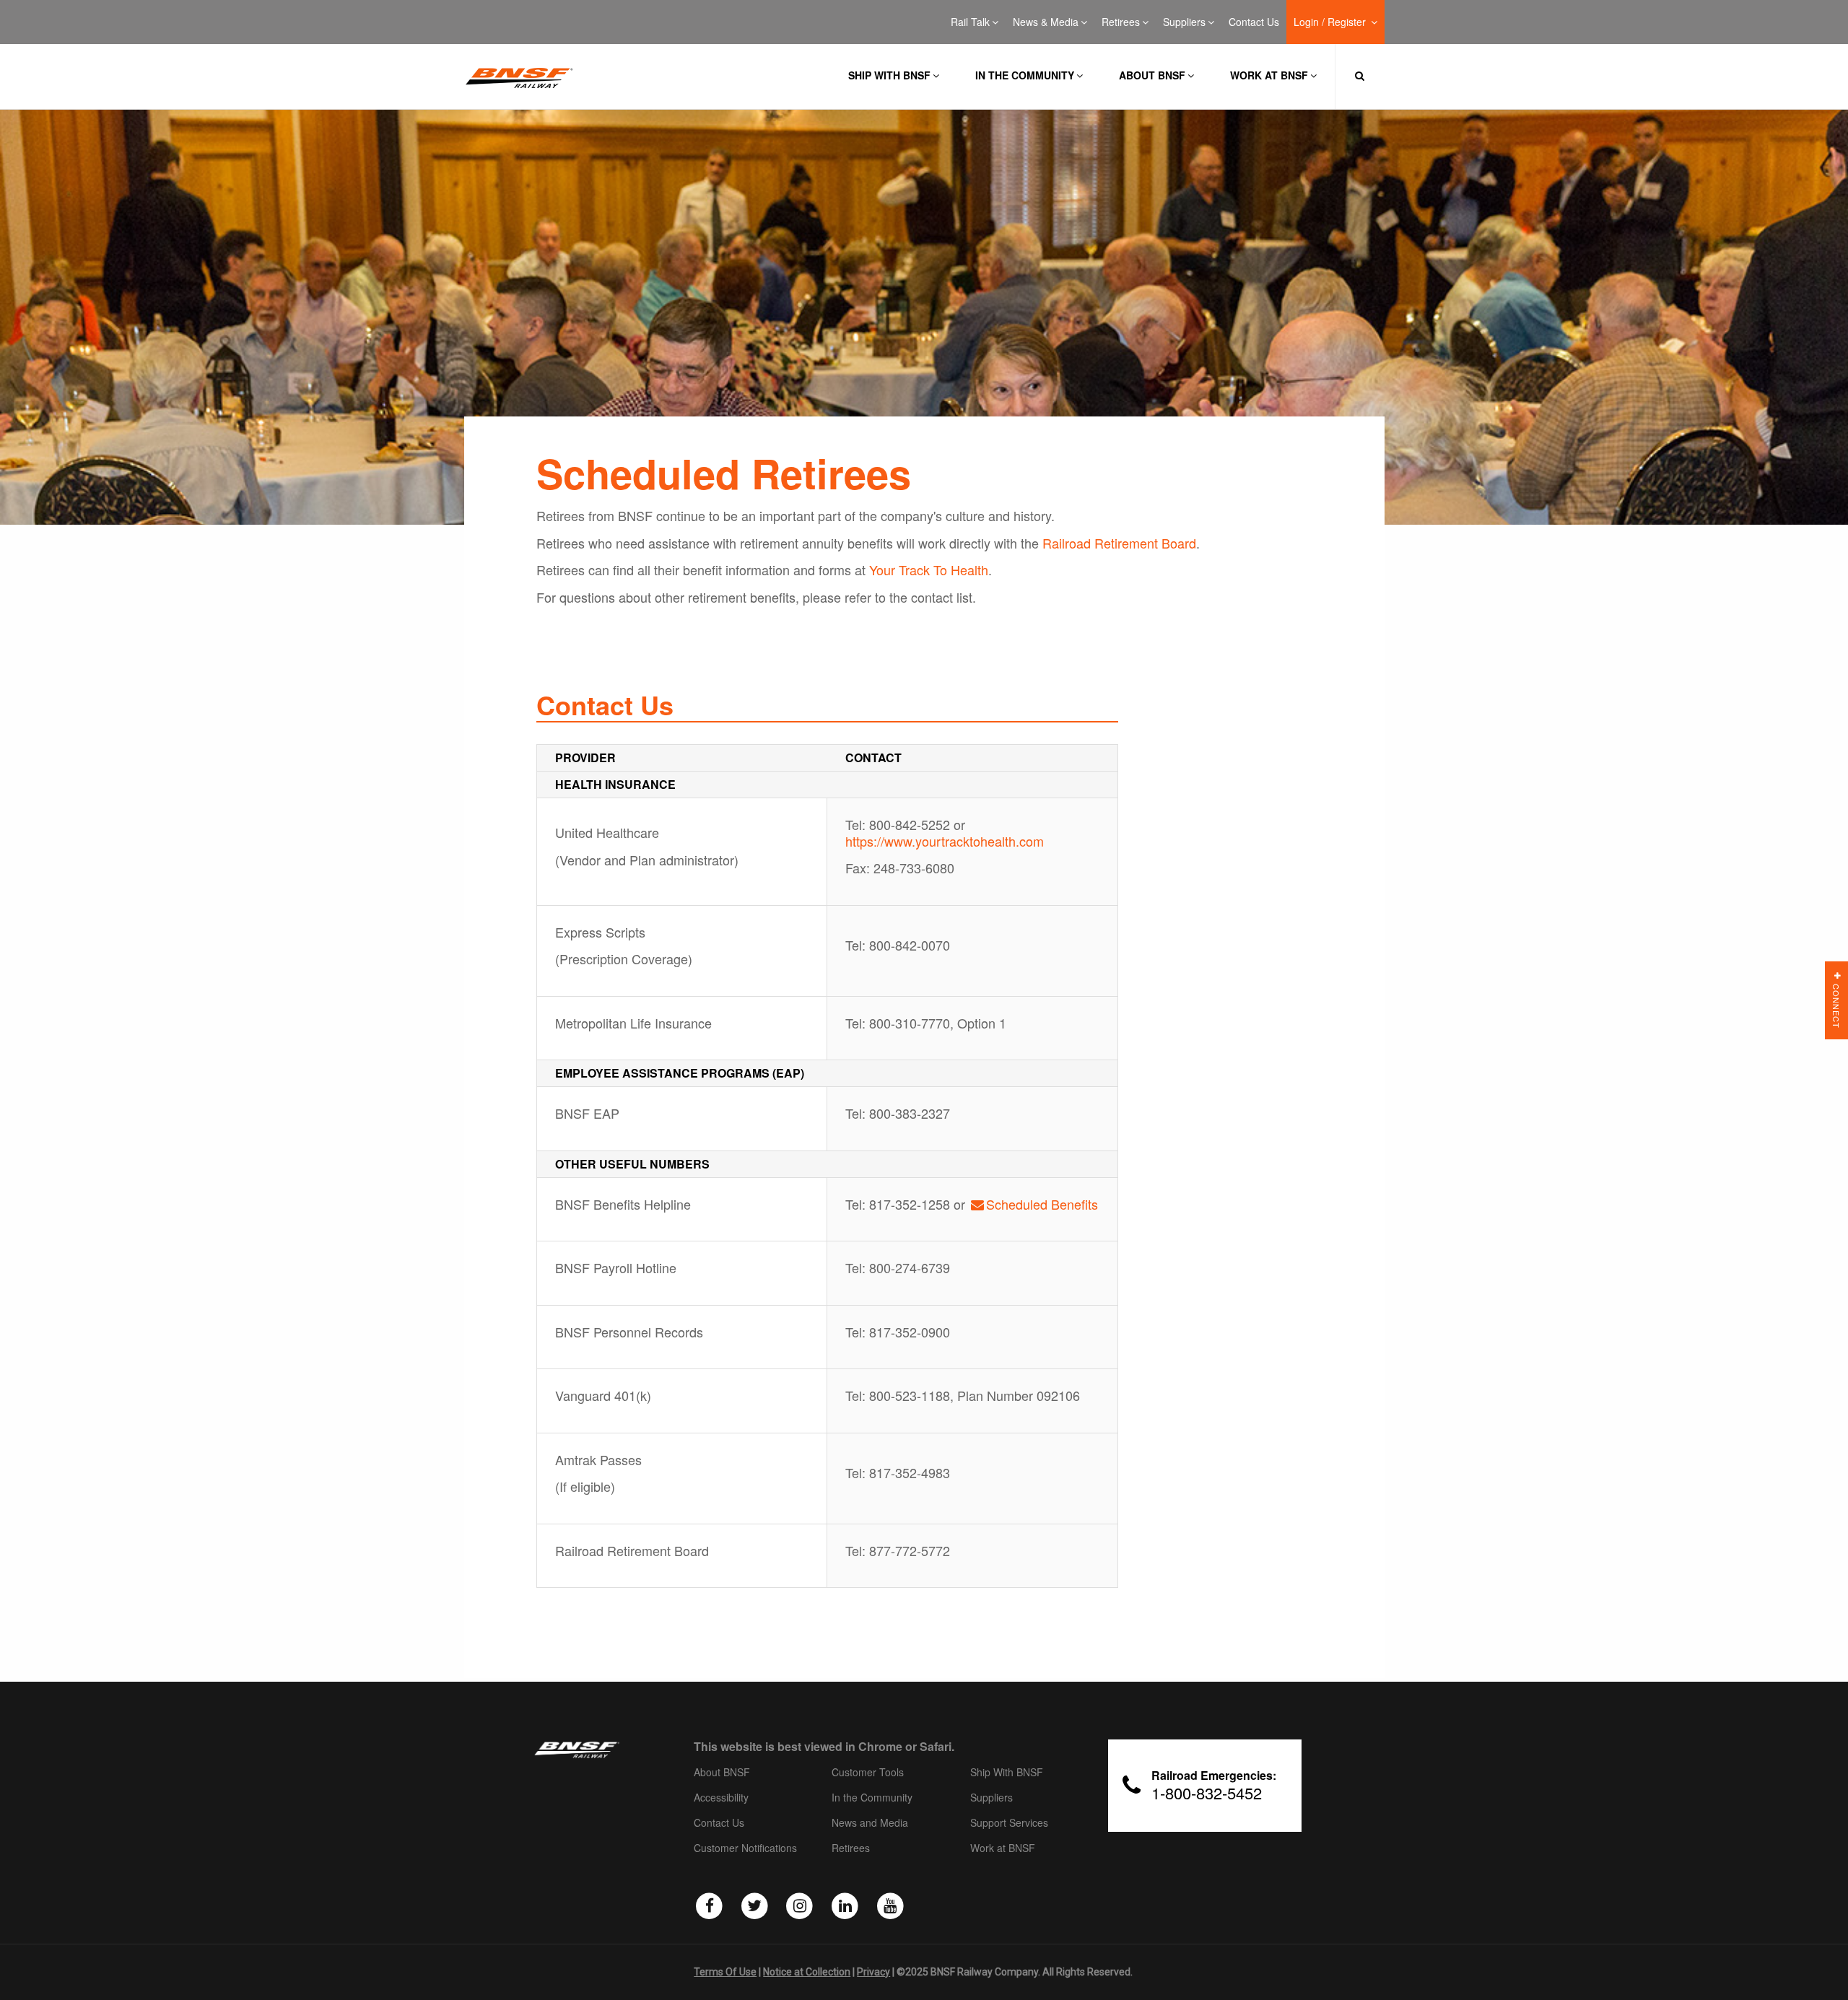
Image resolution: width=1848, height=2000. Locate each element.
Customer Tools (868, 1773)
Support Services (1009, 1823)
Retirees (1121, 22)
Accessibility (721, 1798)
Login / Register (1331, 22)
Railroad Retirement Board (1119, 543)
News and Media (870, 1823)
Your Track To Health (929, 569)
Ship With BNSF (1007, 1773)
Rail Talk (970, 22)
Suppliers (1184, 22)
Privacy (873, 1972)
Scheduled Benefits (1042, 1204)
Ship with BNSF (889, 75)
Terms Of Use (725, 1972)
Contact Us (1254, 22)
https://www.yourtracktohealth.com (945, 841)
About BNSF (1152, 75)
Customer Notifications (745, 1848)
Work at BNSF (1269, 75)
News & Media (1046, 22)
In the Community (1025, 75)
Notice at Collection (807, 1972)
